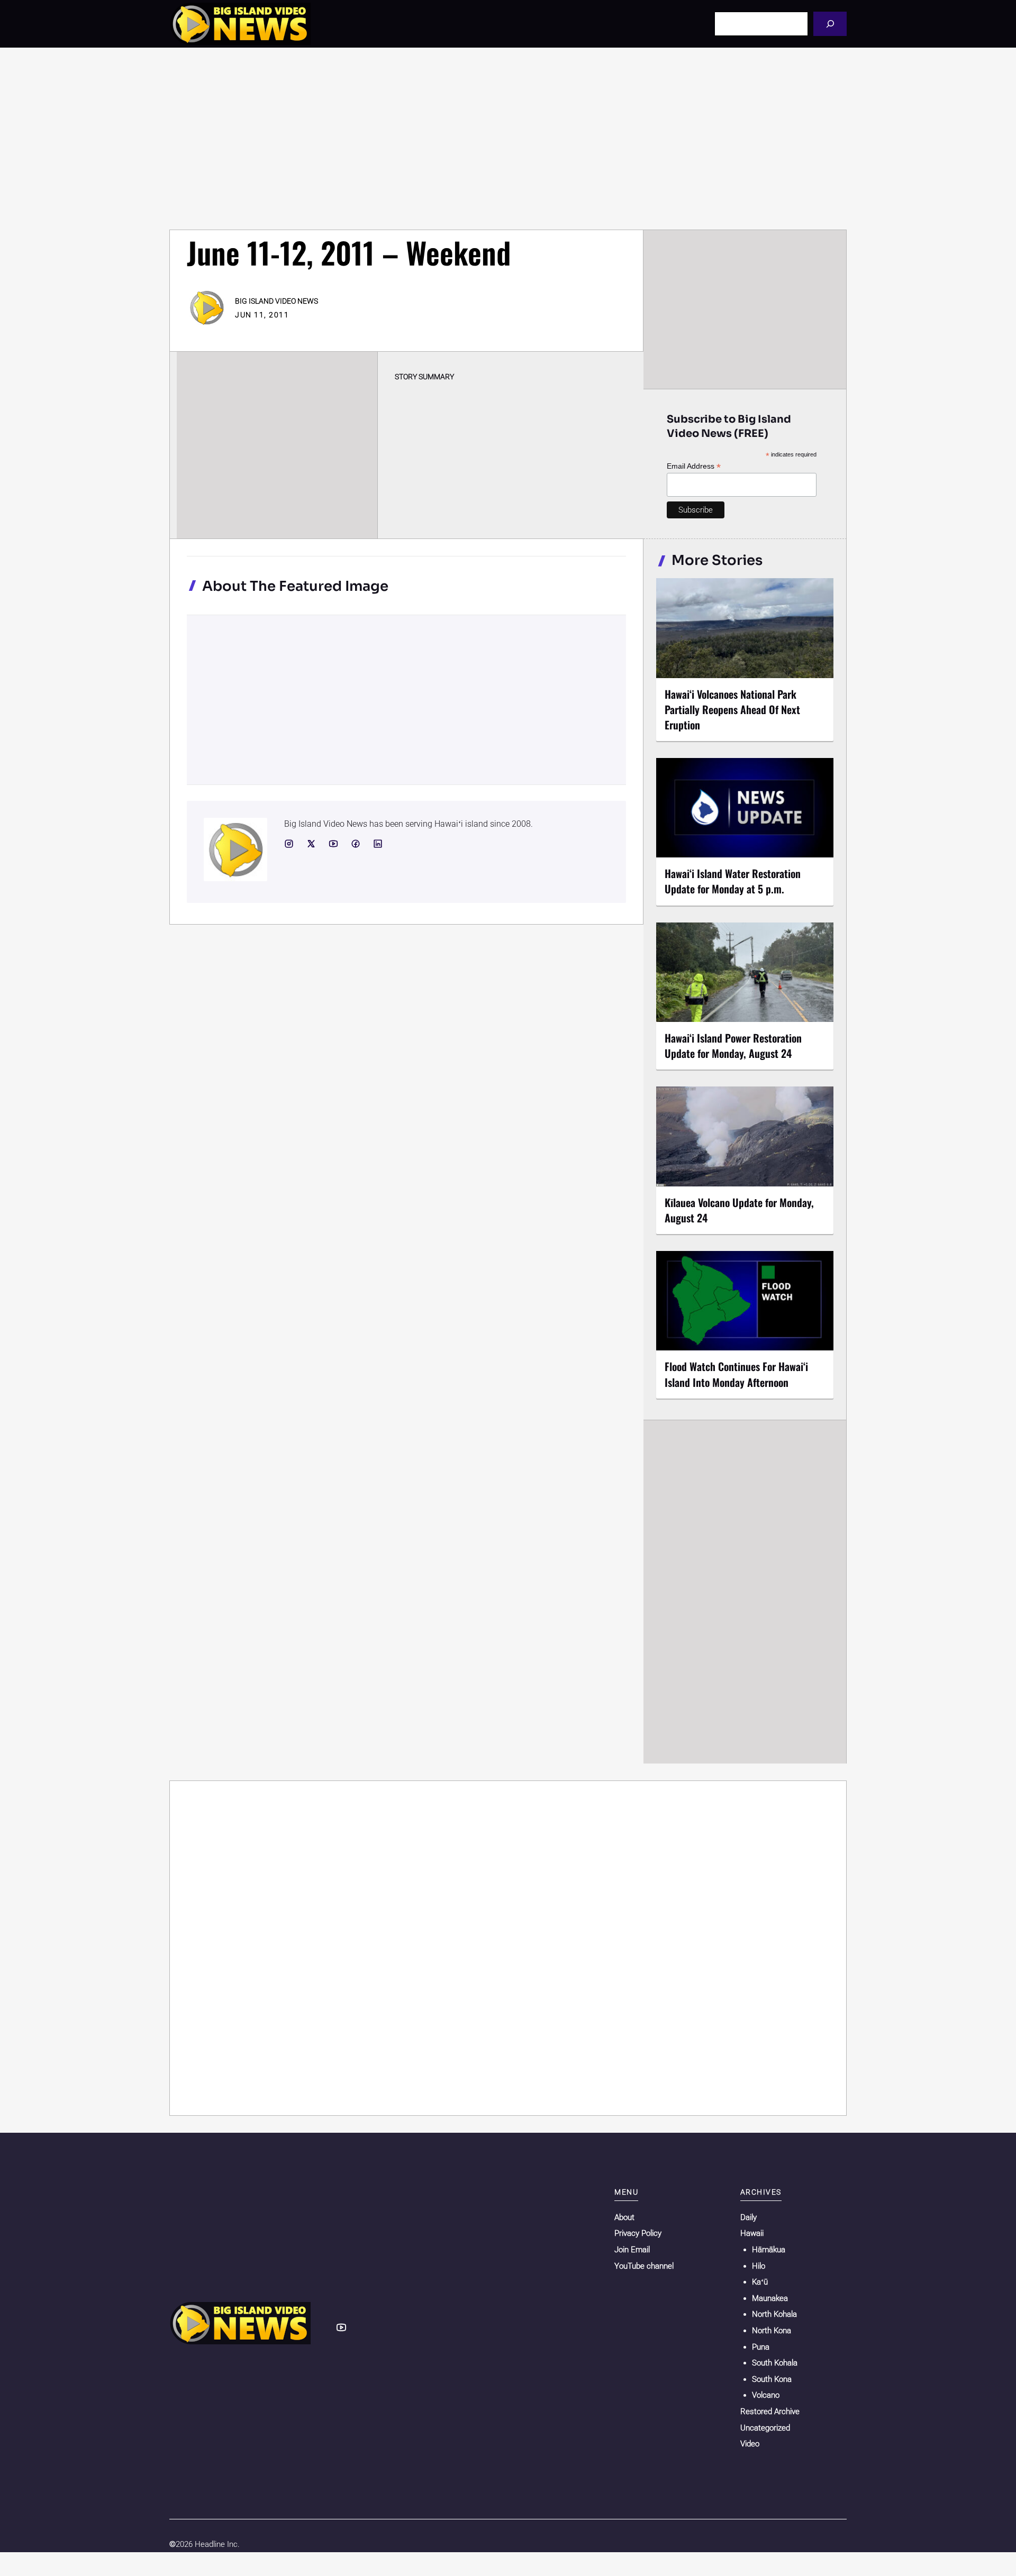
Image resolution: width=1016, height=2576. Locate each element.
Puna (761, 2347)
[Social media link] (289, 844)
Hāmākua (769, 2250)
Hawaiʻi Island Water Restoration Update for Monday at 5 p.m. (733, 881)
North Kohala (774, 2314)
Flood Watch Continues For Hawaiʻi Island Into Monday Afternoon (736, 1374)
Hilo (759, 2266)
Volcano (766, 2395)
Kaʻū (760, 2282)
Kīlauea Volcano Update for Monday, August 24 (739, 1210)
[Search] (830, 24)
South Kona (772, 2379)
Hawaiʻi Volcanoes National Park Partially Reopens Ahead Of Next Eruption (732, 709)
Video (750, 2444)
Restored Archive (770, 2411)
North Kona (772, 2331)
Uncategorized (765, 2428)
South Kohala (775, 2363)
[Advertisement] (508, 139)
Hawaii (752, 2233)
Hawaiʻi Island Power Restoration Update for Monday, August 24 (733, 1045)
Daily (749, 2217)
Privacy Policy (638, 2233)
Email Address (694, 466)
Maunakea (770, 2298)
